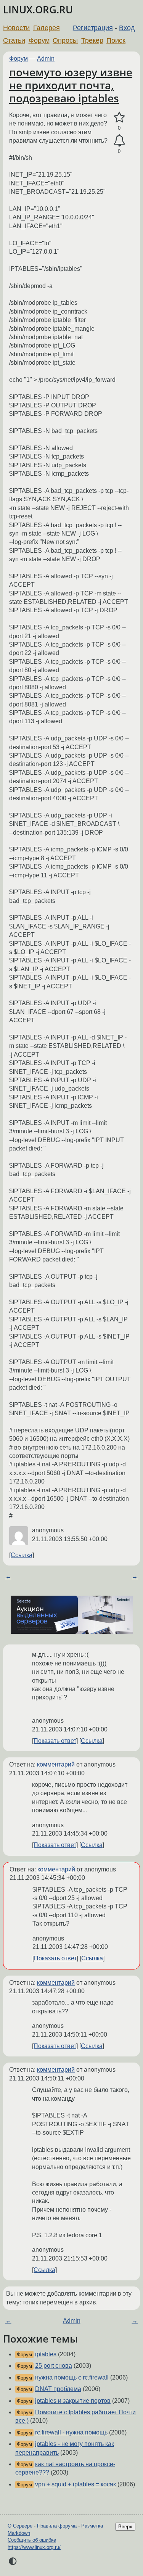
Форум (39, 40)
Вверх (125, 2527)
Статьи (14, 40)
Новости (16, 28)
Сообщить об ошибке (32, 2540)
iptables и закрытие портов (73, 2401)
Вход (127, 28)
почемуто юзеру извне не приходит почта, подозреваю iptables (71, 85)
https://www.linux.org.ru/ (34, 2547)
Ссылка (22, 1555)
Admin (46, 59)
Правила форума (57, 2526)
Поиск (116, 40)
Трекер (92, 40)
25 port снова (54, 2366)
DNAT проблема (58, 2389)
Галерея (47, 28)
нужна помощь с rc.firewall (72, 2377)
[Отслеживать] (119, 141)
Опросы (65, 40)
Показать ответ (55, 1741)
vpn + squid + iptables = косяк (76, 2484)
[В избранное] (119, 117)
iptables (46, 2354)
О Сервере (20, 2526)
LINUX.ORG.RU (38, 10)
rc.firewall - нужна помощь (71, 2432)
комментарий (56, 1764)
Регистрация (93, 28)
